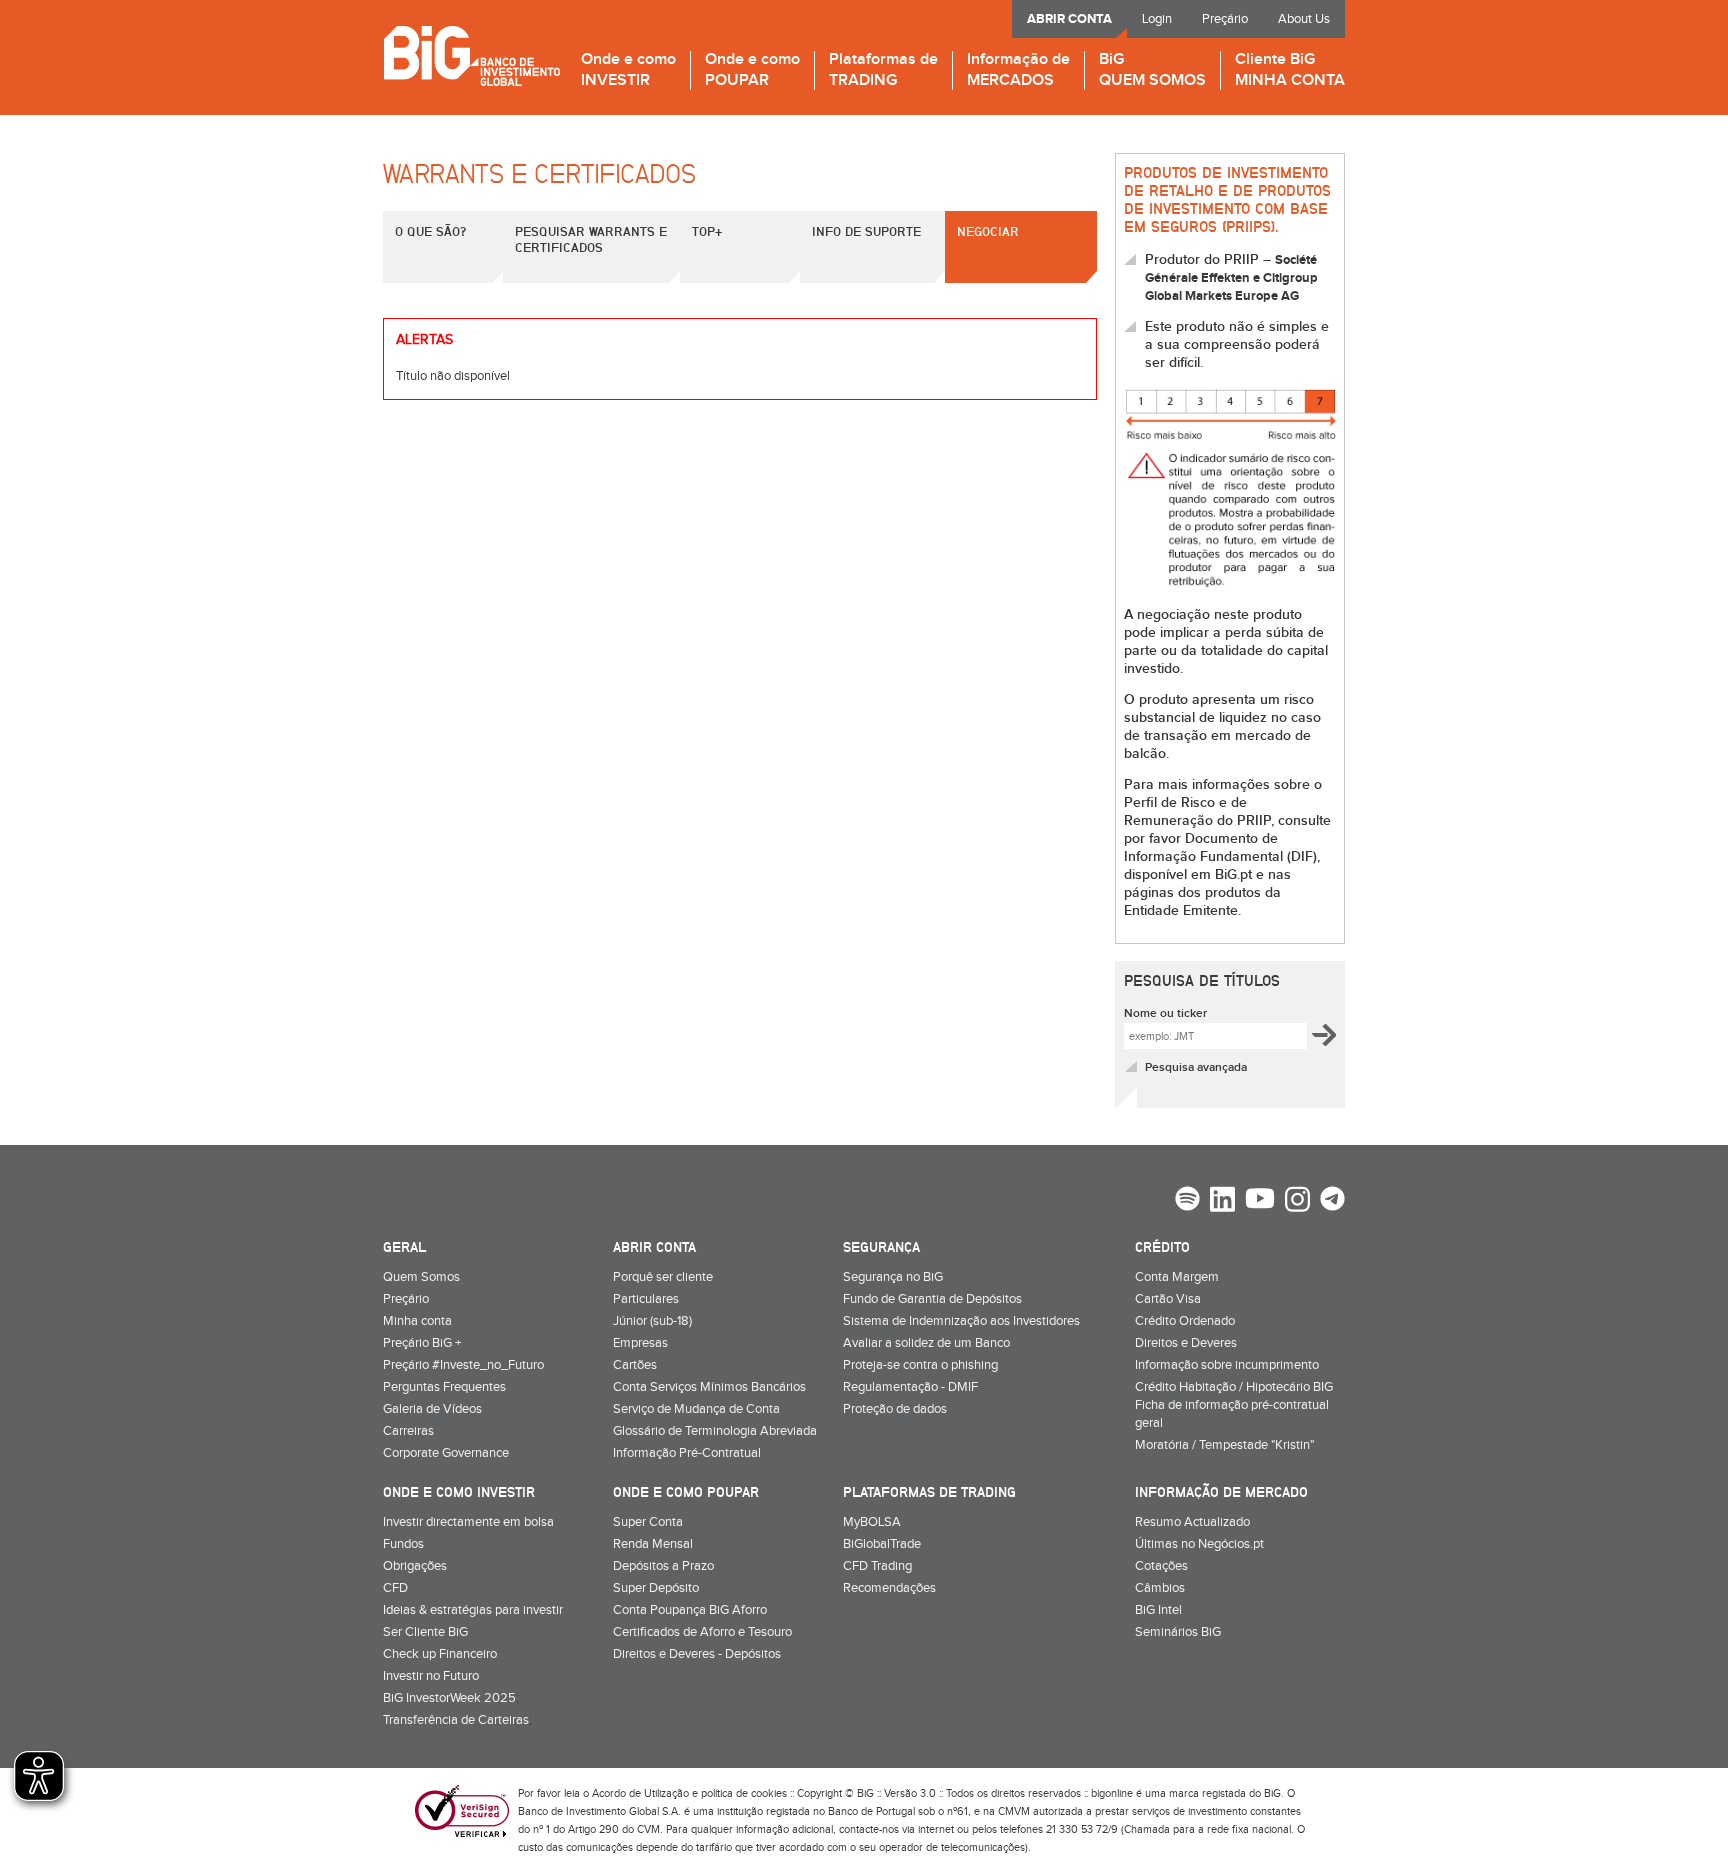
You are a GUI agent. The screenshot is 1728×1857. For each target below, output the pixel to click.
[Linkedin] (1222, 1202)
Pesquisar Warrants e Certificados (591, 239)
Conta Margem (1177, 1277)
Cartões (635, 1365)
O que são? (430, 231)
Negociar (988, 231)
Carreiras (408, 1431)
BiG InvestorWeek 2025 (449, 1698)
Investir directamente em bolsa (468, 1522)
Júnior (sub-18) (652, 1321)
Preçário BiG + (422, 1343)
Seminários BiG (1178, 1632)
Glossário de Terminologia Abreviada (715, 1431)
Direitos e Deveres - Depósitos (697, 1654)
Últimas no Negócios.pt (1199, 1544)
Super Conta (648, 1522)
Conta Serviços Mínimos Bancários (709, 1387)
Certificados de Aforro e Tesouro (702, 1632)
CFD (395, 1588)
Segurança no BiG (893, 1277)
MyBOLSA (872, 1522)
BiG (1152, 70)
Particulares (646, 1299)
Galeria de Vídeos (432, 1409)
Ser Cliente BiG (425, 1632)
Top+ (707, 231)
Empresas (640, 1343)
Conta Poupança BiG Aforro (690, 1610)
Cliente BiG (1290, 70)
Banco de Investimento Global (471, 55)
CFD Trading (877, 1566)
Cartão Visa (1168, 1299)
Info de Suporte (866, 231)
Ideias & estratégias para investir (473, 1610)
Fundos (403, 1544)
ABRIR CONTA (1069, 19)
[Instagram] (1297, 1202)
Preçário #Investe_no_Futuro (463, 1365)
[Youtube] (1260, 1201)
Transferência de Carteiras (456, 1720)
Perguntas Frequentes (444, 1387)
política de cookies (744, 1793)
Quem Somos (421, 1277)
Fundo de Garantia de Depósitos (932, 1299)
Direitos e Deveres (1186, 1343)
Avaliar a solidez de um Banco (926, 1343)
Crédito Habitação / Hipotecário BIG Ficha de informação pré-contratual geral (1234, 1405)
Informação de (1018, 70)
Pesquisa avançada (1196, 1067)
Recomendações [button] (889, 1588)
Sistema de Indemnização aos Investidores (961, 1321)
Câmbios (1160, 1588)
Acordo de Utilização (640, 1793)
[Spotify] (1187, 1201)
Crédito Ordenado (1185, 1321)
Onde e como (628, 70)
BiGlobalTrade (882, 1544)
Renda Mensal (653, 1544)
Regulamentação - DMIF (910, 1387)
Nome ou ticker (1165, 1013)
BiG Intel (1158, 1610)
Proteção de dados (895, 1409)
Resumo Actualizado (1192, 1522)
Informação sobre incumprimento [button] (1227, 1365)
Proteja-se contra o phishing (920, 1365)
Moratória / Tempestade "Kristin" (1224, 1445)
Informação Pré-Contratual (687, 1453)
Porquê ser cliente (663, 1277)
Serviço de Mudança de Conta (696, 1409)
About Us (1304, 19)
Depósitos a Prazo (663, 1566)
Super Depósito (656, 1588)
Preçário (1225, 19)
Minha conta (417, 1321)
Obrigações (415, 1566)
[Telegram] (1332, 1201)
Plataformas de (883, 70)
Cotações (1161, 1566)
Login (1157, 19)
